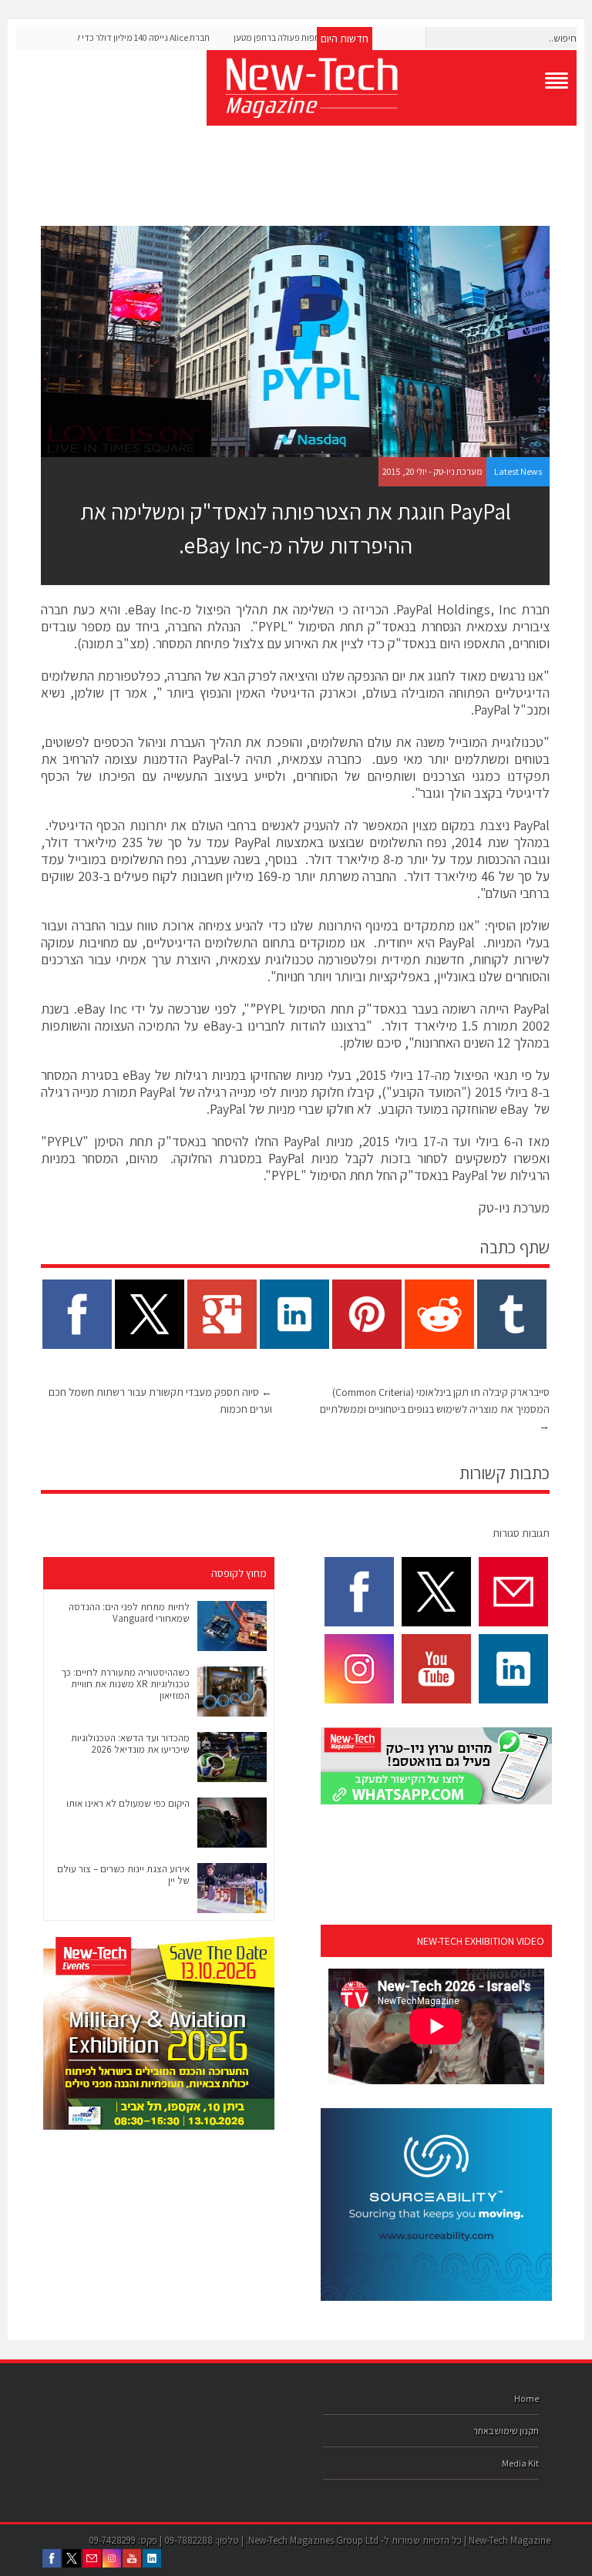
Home (526, 2398)
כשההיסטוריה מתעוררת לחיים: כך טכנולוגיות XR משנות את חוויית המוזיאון (125, 1684)
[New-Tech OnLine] (392, 88)
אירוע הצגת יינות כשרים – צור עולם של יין (123, 1875)
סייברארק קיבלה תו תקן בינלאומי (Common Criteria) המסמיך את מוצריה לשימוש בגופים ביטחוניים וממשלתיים (435, 1409)
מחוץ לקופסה (239, 1573)
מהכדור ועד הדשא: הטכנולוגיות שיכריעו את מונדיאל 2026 (130, 1744)
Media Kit (520, 2463)
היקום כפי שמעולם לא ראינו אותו (128, 1803)
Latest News (518, 471)
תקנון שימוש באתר (506, 2431)
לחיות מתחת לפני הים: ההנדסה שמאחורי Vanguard (129, 1613)
